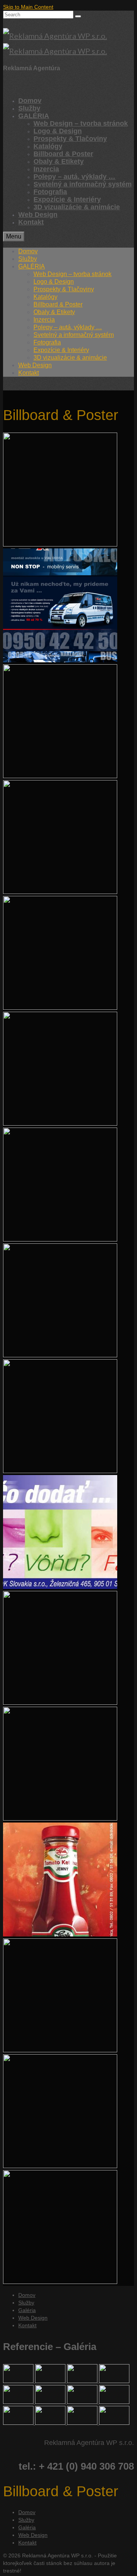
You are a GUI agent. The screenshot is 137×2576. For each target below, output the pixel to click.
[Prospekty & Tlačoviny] (51, 2402)
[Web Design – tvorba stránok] (51, 2381)
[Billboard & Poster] (83, 2423)
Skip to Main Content (28, 7)
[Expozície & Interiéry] (51, 2423)
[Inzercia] (114, 2402)
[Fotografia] (114, 2423)
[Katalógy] (83, 2402)
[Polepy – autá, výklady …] (114, 2381)
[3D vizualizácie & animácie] (19, 2381)
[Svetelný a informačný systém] (83, 2381)
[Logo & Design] (19, 2423)
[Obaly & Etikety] (19, 2402)
